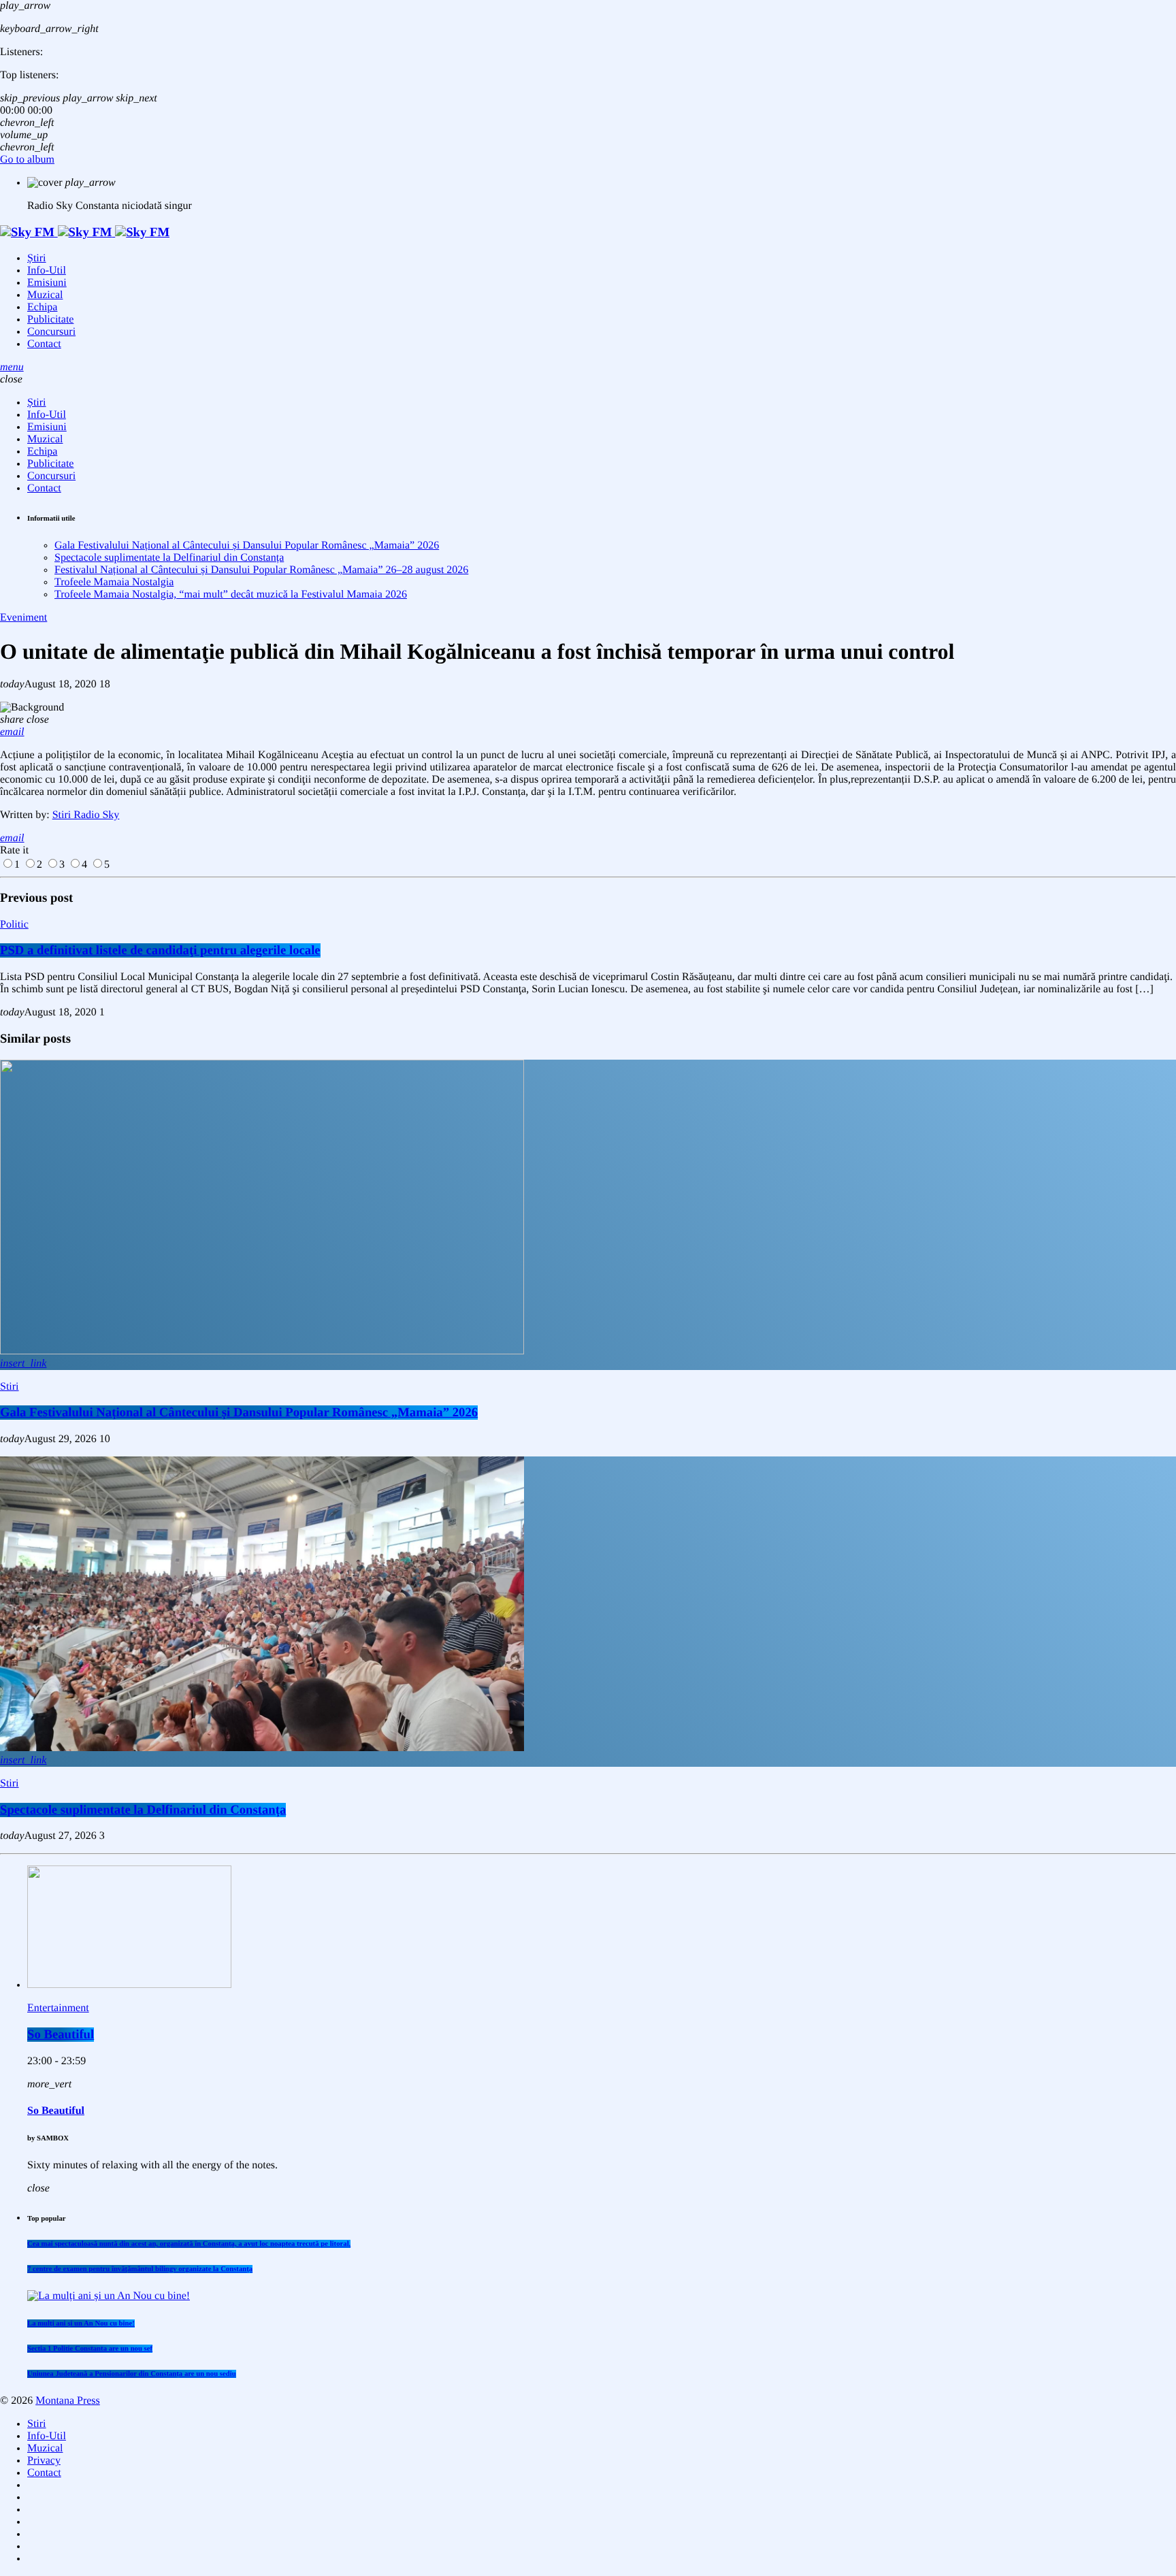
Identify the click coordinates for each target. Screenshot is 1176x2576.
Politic (14, 925)
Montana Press (68, 2401)
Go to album (27, 160)
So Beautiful (61, 2035)
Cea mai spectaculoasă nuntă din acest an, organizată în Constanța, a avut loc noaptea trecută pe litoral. (189, 2244)
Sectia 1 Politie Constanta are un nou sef (90, 2349)
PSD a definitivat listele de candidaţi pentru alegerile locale (160, 950)
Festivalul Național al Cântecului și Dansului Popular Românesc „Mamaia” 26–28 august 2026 (261, 570)
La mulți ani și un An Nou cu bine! (81, 2324)
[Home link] (85, 232)
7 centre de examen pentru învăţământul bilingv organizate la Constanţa (140, 2269)
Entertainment (58, 2008)
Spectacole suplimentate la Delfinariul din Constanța (169, 558)
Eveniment (23, 618)
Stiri (10, 1387)
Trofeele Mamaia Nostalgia (114, 582)
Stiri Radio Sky (86, 815)
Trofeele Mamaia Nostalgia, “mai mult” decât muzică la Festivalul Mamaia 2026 (231, 594)
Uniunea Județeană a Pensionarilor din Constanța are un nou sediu (132, 2374)
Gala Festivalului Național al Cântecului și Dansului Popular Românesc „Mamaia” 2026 (247, 545)
